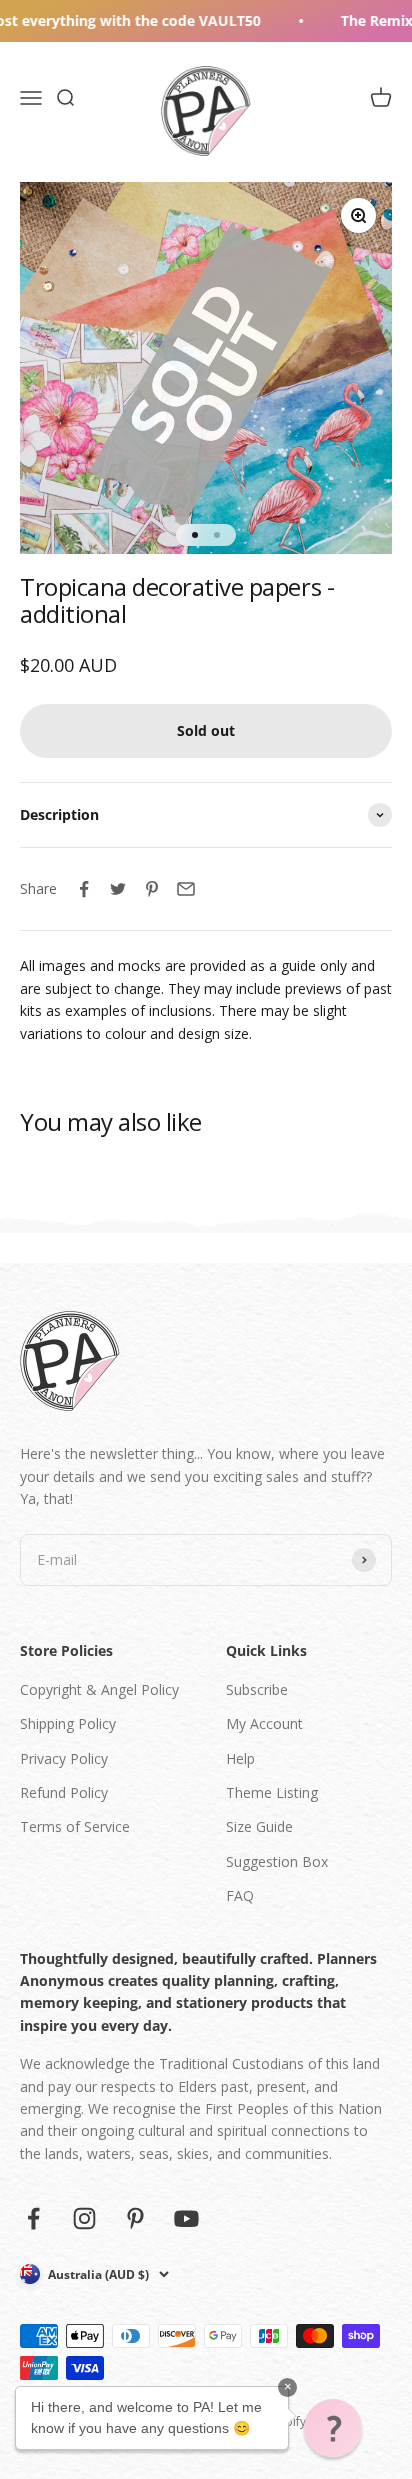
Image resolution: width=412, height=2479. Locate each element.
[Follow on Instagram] (84, 2218)
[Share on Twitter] (118, 889)
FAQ (240, 1895)
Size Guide (259, 1826)
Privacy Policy (64, 1758)
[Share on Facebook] (84, 889)
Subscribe (257, 1689)
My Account (264, 1723)
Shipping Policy (68, 1723)
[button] (333, 2428)
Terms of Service (75, 1826)
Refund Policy (64, 1792)
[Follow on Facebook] (33, 2218)
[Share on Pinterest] (152, 889)
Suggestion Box (277, 1861)
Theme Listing (272, 1792)
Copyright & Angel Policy (99, 1689)
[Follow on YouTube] (186, 2218)
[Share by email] (186, 889)
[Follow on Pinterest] (135, 2218)
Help (240, 1758)
